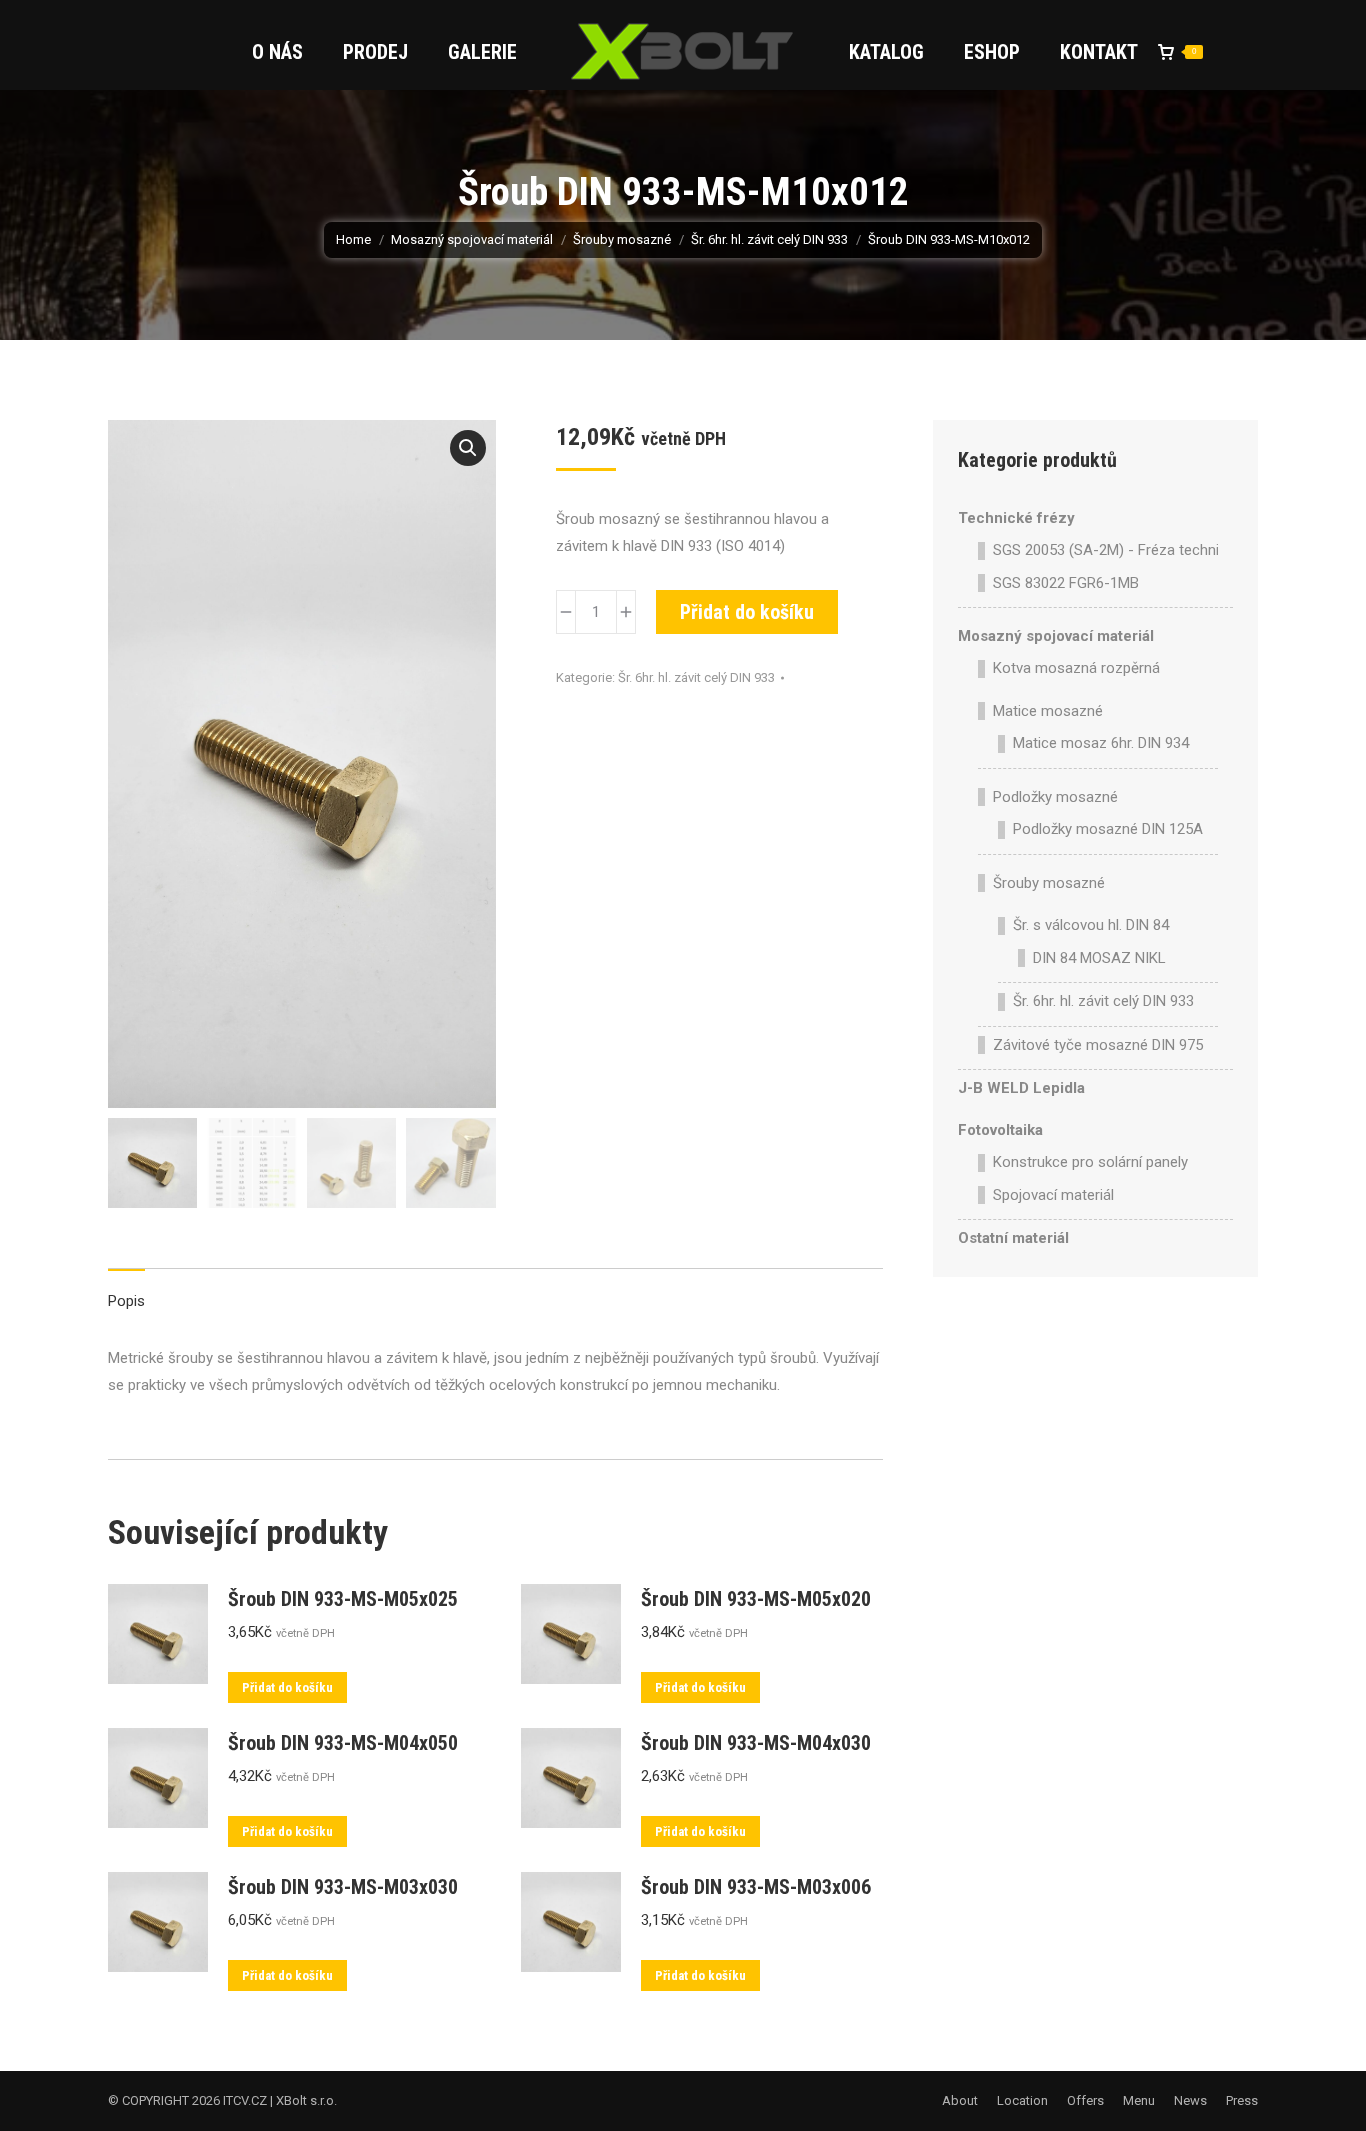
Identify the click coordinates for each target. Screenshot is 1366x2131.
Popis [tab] (126, 1301)
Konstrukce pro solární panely (1090, 1162)
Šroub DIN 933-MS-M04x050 (343, 1743)
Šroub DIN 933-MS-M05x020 (756, 1599)
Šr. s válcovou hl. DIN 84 (1091, 925)
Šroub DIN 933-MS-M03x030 (343, 1887)
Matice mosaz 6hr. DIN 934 (1101, 743)
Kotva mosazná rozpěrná (1076, 668)
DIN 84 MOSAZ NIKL (1099, 958)
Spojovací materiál (1053, 1195)
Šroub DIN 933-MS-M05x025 (343, 1599)
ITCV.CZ (245, 2100)
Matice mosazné (1048, 711)
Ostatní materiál (1013, 1238)
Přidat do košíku (747, 612)
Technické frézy (1016, 518)
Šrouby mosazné (1049, 883)
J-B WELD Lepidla (1021, 1088)
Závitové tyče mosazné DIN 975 (1098, 1045)
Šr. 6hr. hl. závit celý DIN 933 (696, 677)
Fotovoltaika (1000, 1130)
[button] (468, 448)
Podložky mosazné (1055, 797)
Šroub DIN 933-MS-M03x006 (756, 1887)
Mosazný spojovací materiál (1056, 636)
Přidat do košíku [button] (287, 1687)
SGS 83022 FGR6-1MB (1066, 583)
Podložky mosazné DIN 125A (1108, 829)
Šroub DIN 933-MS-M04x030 (756, 1743)
